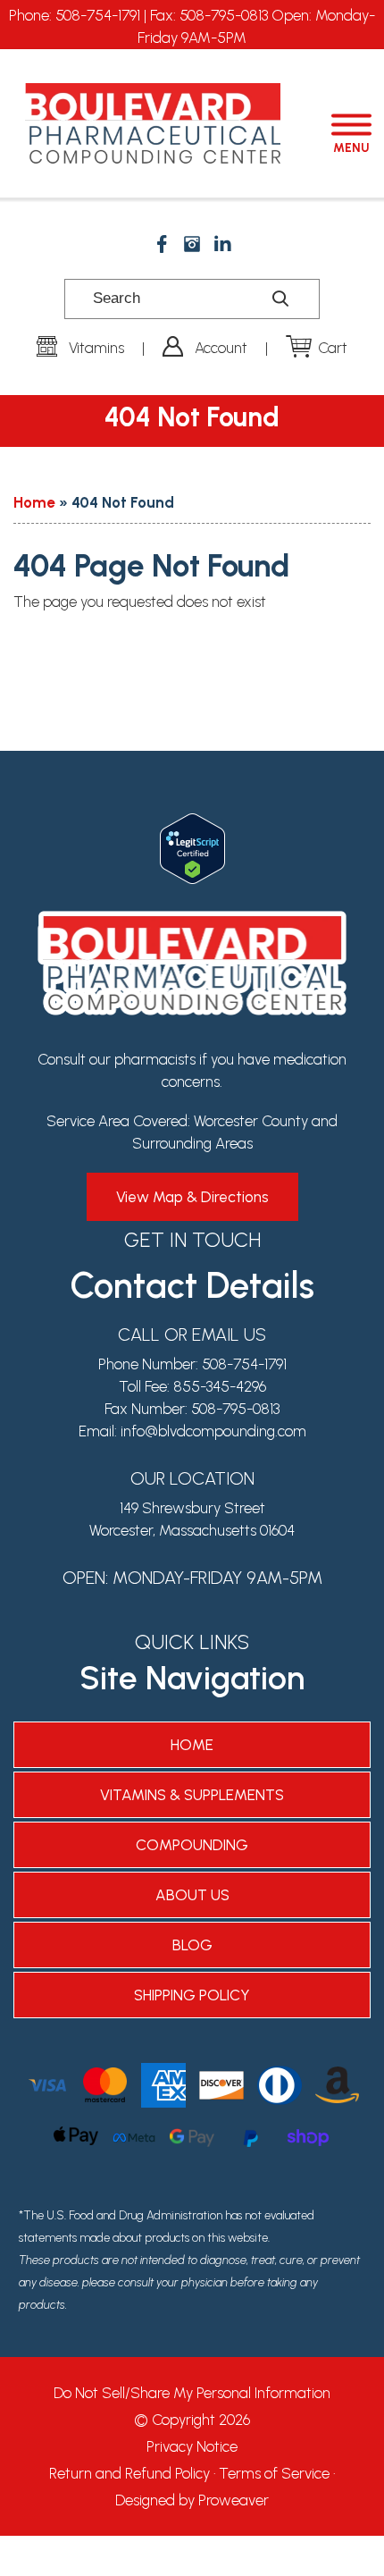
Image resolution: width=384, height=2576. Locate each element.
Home (34, 502)
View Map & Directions (192, 1197)
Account (221, 348)
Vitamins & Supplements (192, 1795)
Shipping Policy (192, 1995)
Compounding (192, 1845)
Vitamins (96, 348)
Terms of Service (274, 2473)
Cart (333, 348)
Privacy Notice (192, 2446)
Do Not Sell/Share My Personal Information (192, 2393)
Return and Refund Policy (129, 2473)
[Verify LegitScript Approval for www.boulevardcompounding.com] (192, 824)
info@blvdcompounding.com (213, 1431)
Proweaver (234, 2500)
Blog (192, 1945)
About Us (192, 1895)
